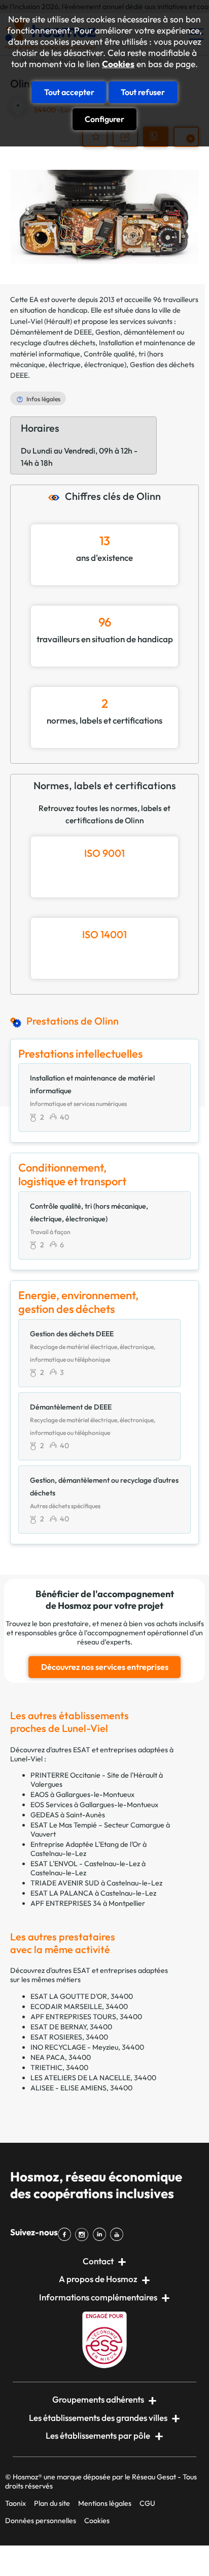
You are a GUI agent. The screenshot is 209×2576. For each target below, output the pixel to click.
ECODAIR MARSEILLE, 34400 (79, 2006)
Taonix (15, 2503)
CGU (147, 2503)
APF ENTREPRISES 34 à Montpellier (88, 1903)
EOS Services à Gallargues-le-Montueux (94, 1805)
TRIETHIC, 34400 (59, 2068)
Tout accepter (69, 92)
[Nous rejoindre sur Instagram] (84, 2234)
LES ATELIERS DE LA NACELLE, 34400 (93, 2078)
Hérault (58, 321)
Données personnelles (41, 2521)
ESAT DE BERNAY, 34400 (71, 2027)
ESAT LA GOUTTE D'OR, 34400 (82, 1996)
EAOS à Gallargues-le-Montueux (82, 1794)
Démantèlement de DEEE (51, 332)
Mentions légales (105, 2503)
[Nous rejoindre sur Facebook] (66, 2234)
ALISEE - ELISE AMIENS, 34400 (81, 2088)
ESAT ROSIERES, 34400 (69, 2037)
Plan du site (52, 2503)
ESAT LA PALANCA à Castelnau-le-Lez (93, 1893)
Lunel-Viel (26, 321)
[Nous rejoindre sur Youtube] (119, 2234)
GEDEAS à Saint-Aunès (68, 1815)
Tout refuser (143, 92)
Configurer (104, 119)
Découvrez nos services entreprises (105, 1667)
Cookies (118, 64)
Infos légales (43, 399)
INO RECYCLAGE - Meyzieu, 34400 (87, 2047)
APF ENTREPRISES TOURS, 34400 (86, 2017)
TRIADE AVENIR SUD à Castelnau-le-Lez (96, 1883)
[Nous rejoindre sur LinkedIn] (101, 2234)
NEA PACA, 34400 (61, 2057)
